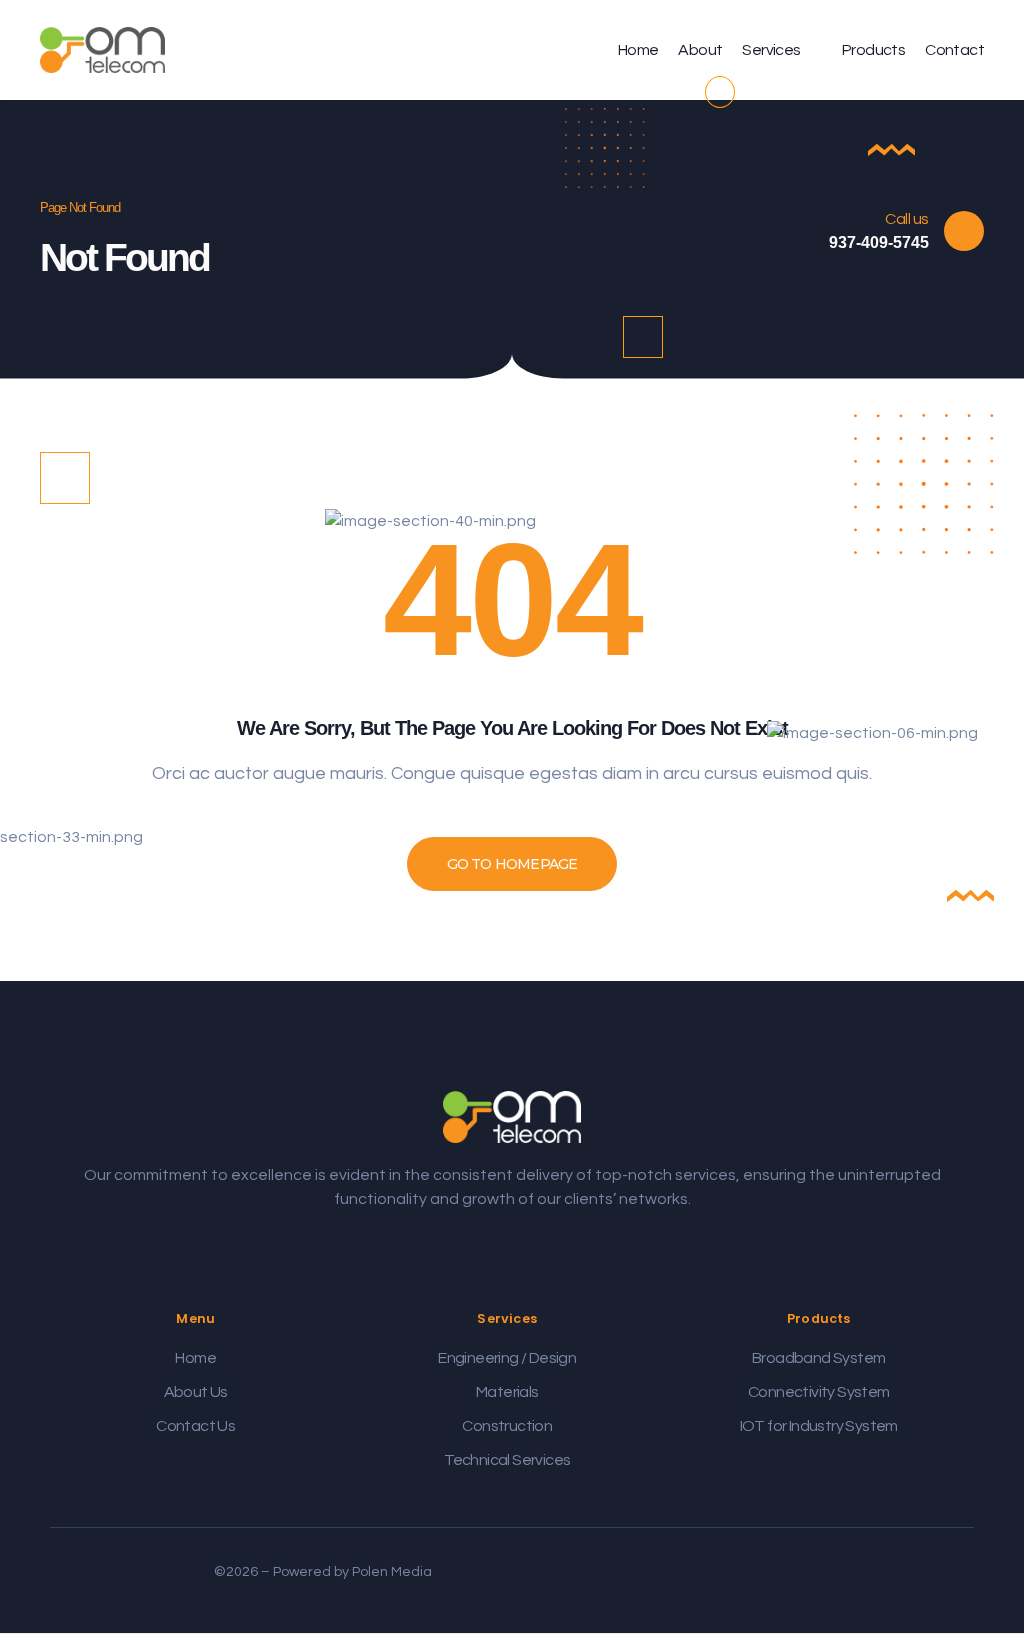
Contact (954, 50)
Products (873, 50)
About (700, 50)
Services (771, 50)
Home (638, 50)
